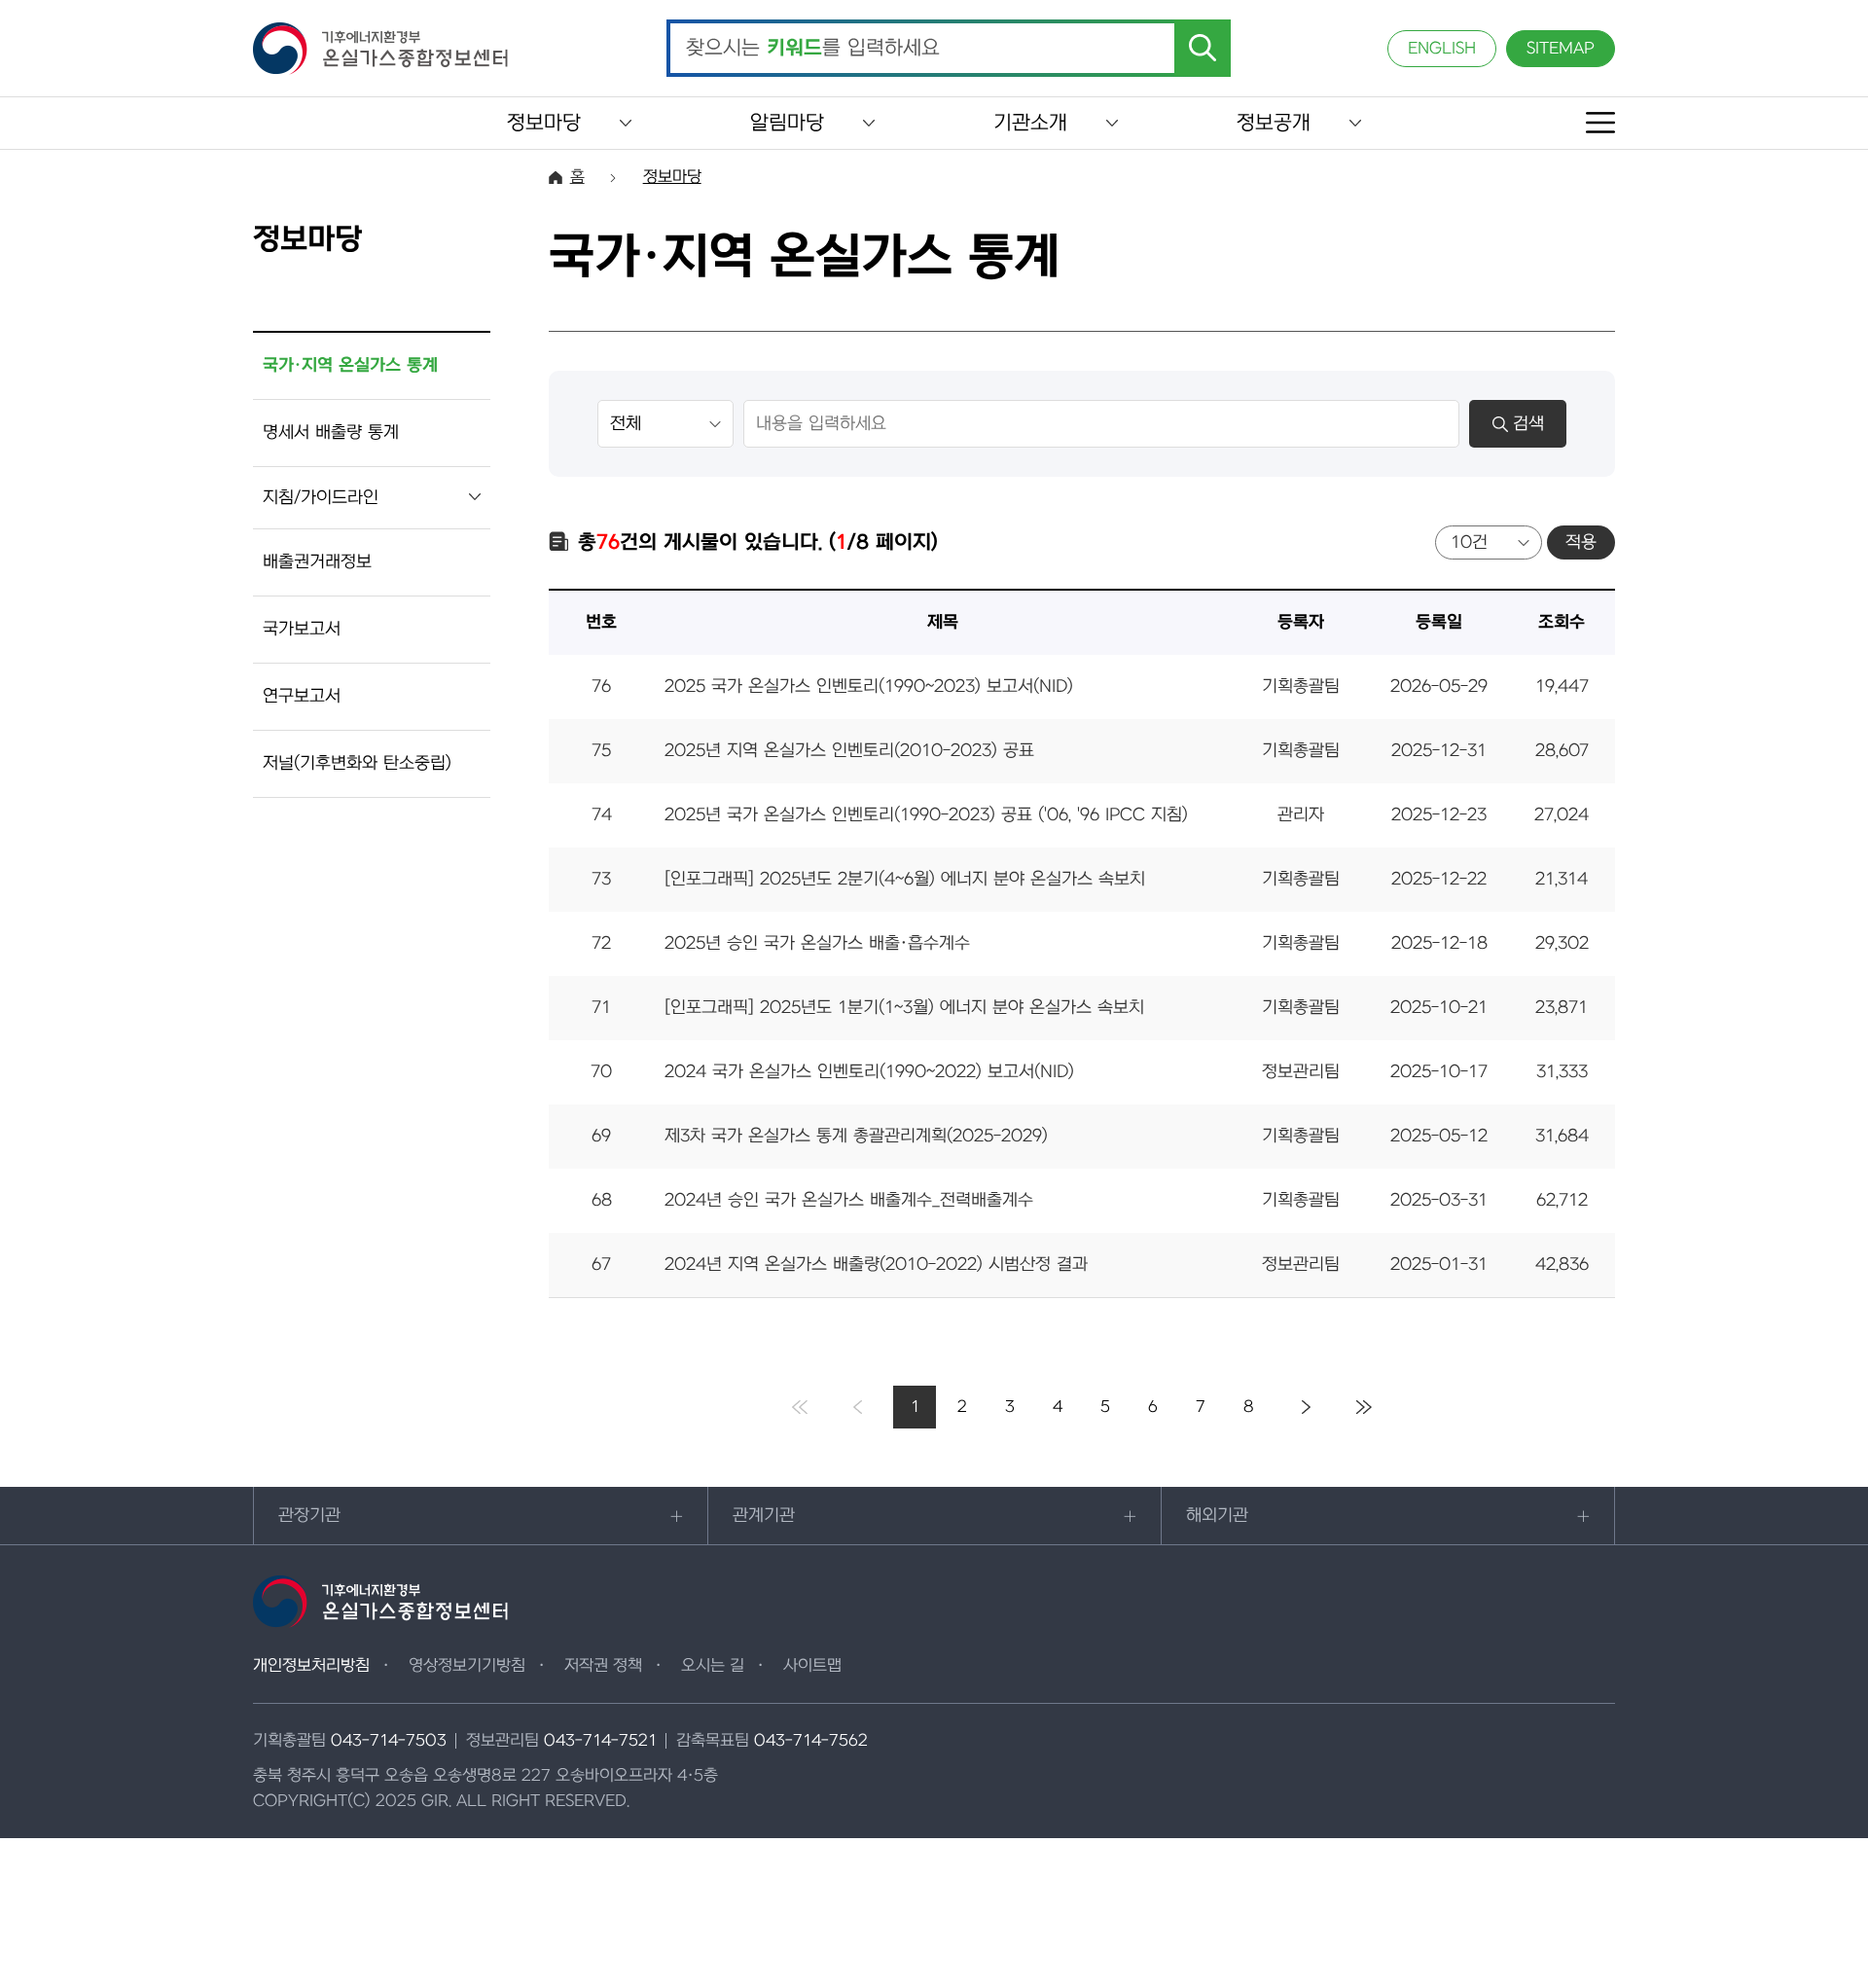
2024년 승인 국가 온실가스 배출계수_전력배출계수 (849, 1200)
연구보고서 (302, 696)
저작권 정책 (603, 1666)
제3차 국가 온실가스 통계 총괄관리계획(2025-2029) (856, 1136)
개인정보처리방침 (311, 1666)
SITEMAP (1561, 49)
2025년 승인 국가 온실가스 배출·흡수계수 (817, 943)
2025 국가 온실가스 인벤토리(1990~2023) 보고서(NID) (869, 687)
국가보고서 (302, 629)
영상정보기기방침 (467, 1666)
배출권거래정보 (317, 562)
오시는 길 (713, 1666)
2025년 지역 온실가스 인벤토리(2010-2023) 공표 (849, 751)
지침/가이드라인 (321, 498)
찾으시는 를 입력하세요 (813, 49)
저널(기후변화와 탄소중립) (357, 763)
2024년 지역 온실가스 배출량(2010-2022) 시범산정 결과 (876, 1265)
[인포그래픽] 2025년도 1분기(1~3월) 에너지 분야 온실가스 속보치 (904, 1008)
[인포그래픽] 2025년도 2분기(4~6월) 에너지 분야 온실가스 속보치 (905, 879)
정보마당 (544, 123)
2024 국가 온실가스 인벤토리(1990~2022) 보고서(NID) (869, 1072)
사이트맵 (812, 1666)
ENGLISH (1442, 49)
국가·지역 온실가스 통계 (350, 365)
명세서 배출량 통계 (331, 433)
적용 (1581, 542)
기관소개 (1030, 123)
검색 (1528, 424)
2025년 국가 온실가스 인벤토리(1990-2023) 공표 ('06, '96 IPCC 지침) (926, 815)
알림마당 (787, 123)
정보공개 (1274, 123)
